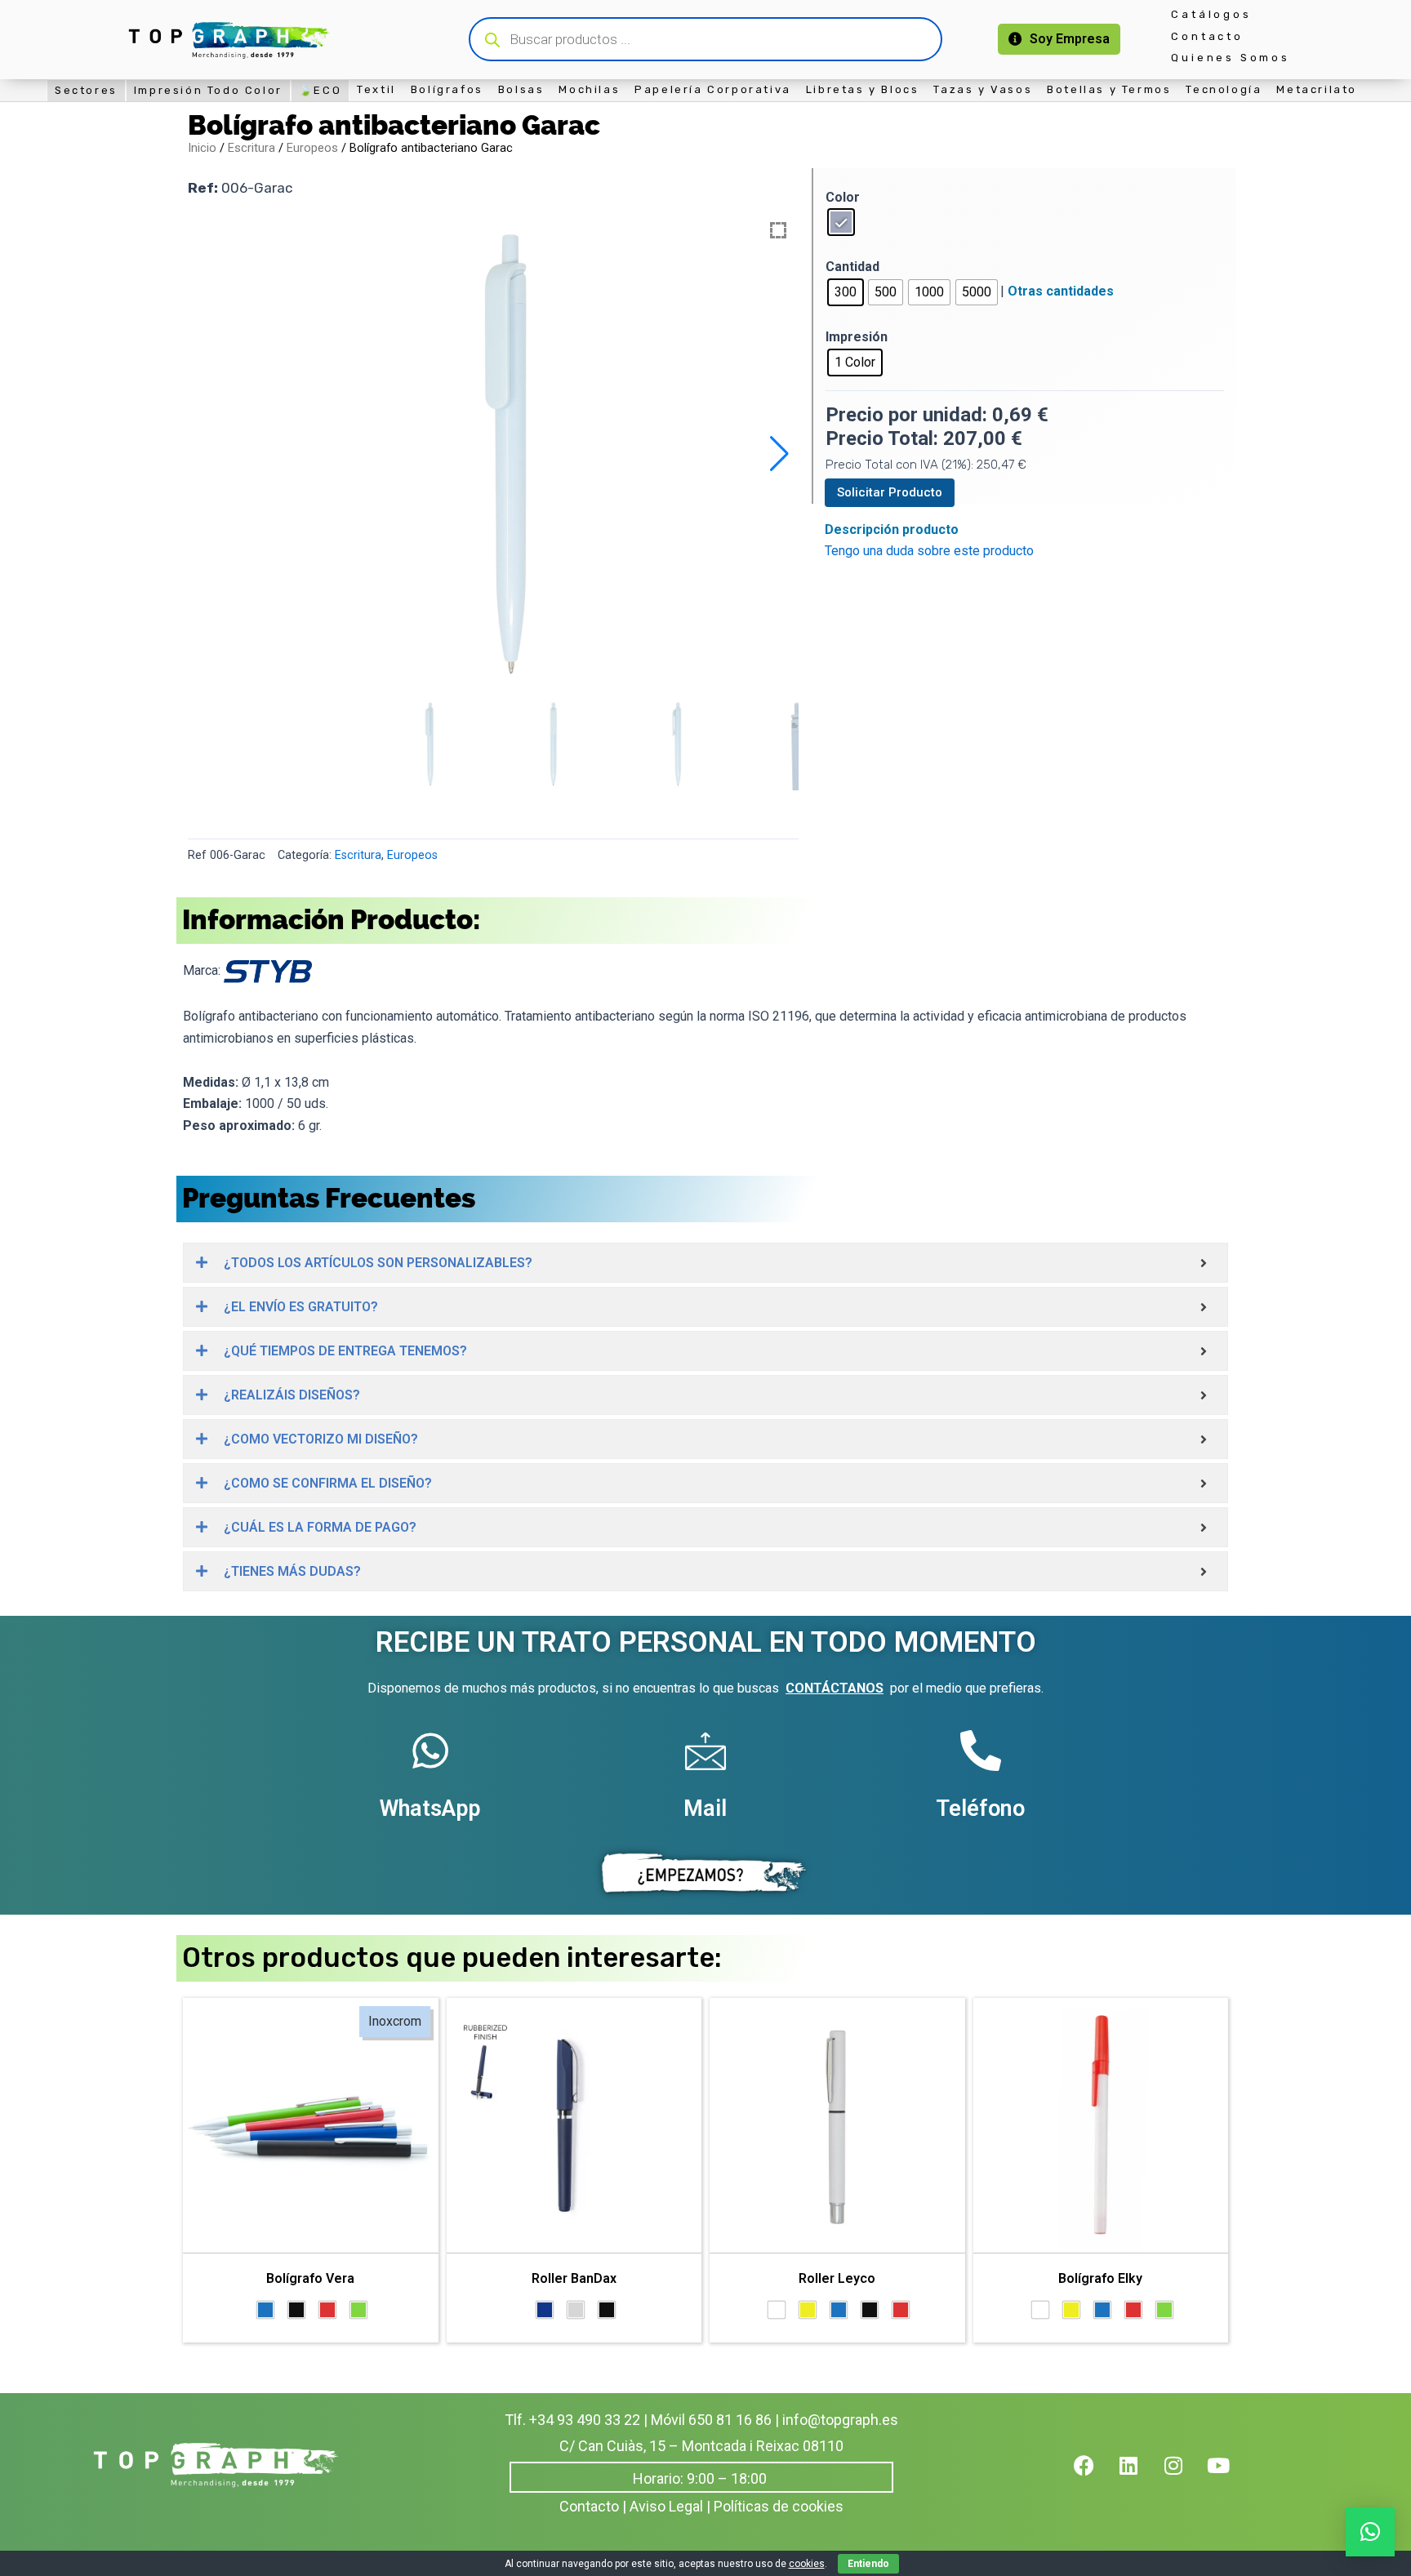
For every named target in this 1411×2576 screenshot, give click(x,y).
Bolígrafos (447, 89)
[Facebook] (1094, 2476)
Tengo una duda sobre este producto (929, 551)
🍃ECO (320, 90)
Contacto (1207, 36)
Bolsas (521, 89)
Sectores (86, 90)
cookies (807, 2564)
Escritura (251, 148)
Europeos (312, 148)
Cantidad (852, 267)
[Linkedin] (1139, 2476)
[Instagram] (1184, 2476)
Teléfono (980, 1809)
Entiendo (868, 2564)
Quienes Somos (1230, 58)
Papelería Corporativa (713, 89)
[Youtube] (1229, 2476)
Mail (705, 1809)
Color (843, 197)
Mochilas (589, 89)
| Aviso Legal (663, 2506)
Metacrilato (1317, 89)
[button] (779, 454)
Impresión (857, 337)
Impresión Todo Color (208, 90)
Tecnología (1224, 89)
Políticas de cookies (779, 2506)
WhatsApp (430, 1809)
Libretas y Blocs (863, 89)
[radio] (841, 222)
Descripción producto (892, 529)
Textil (376, 89)
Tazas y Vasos (983, 89)
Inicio (202, 148)
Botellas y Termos (1109, 89)
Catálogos (1211, 14)
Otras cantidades (1061, 291)
